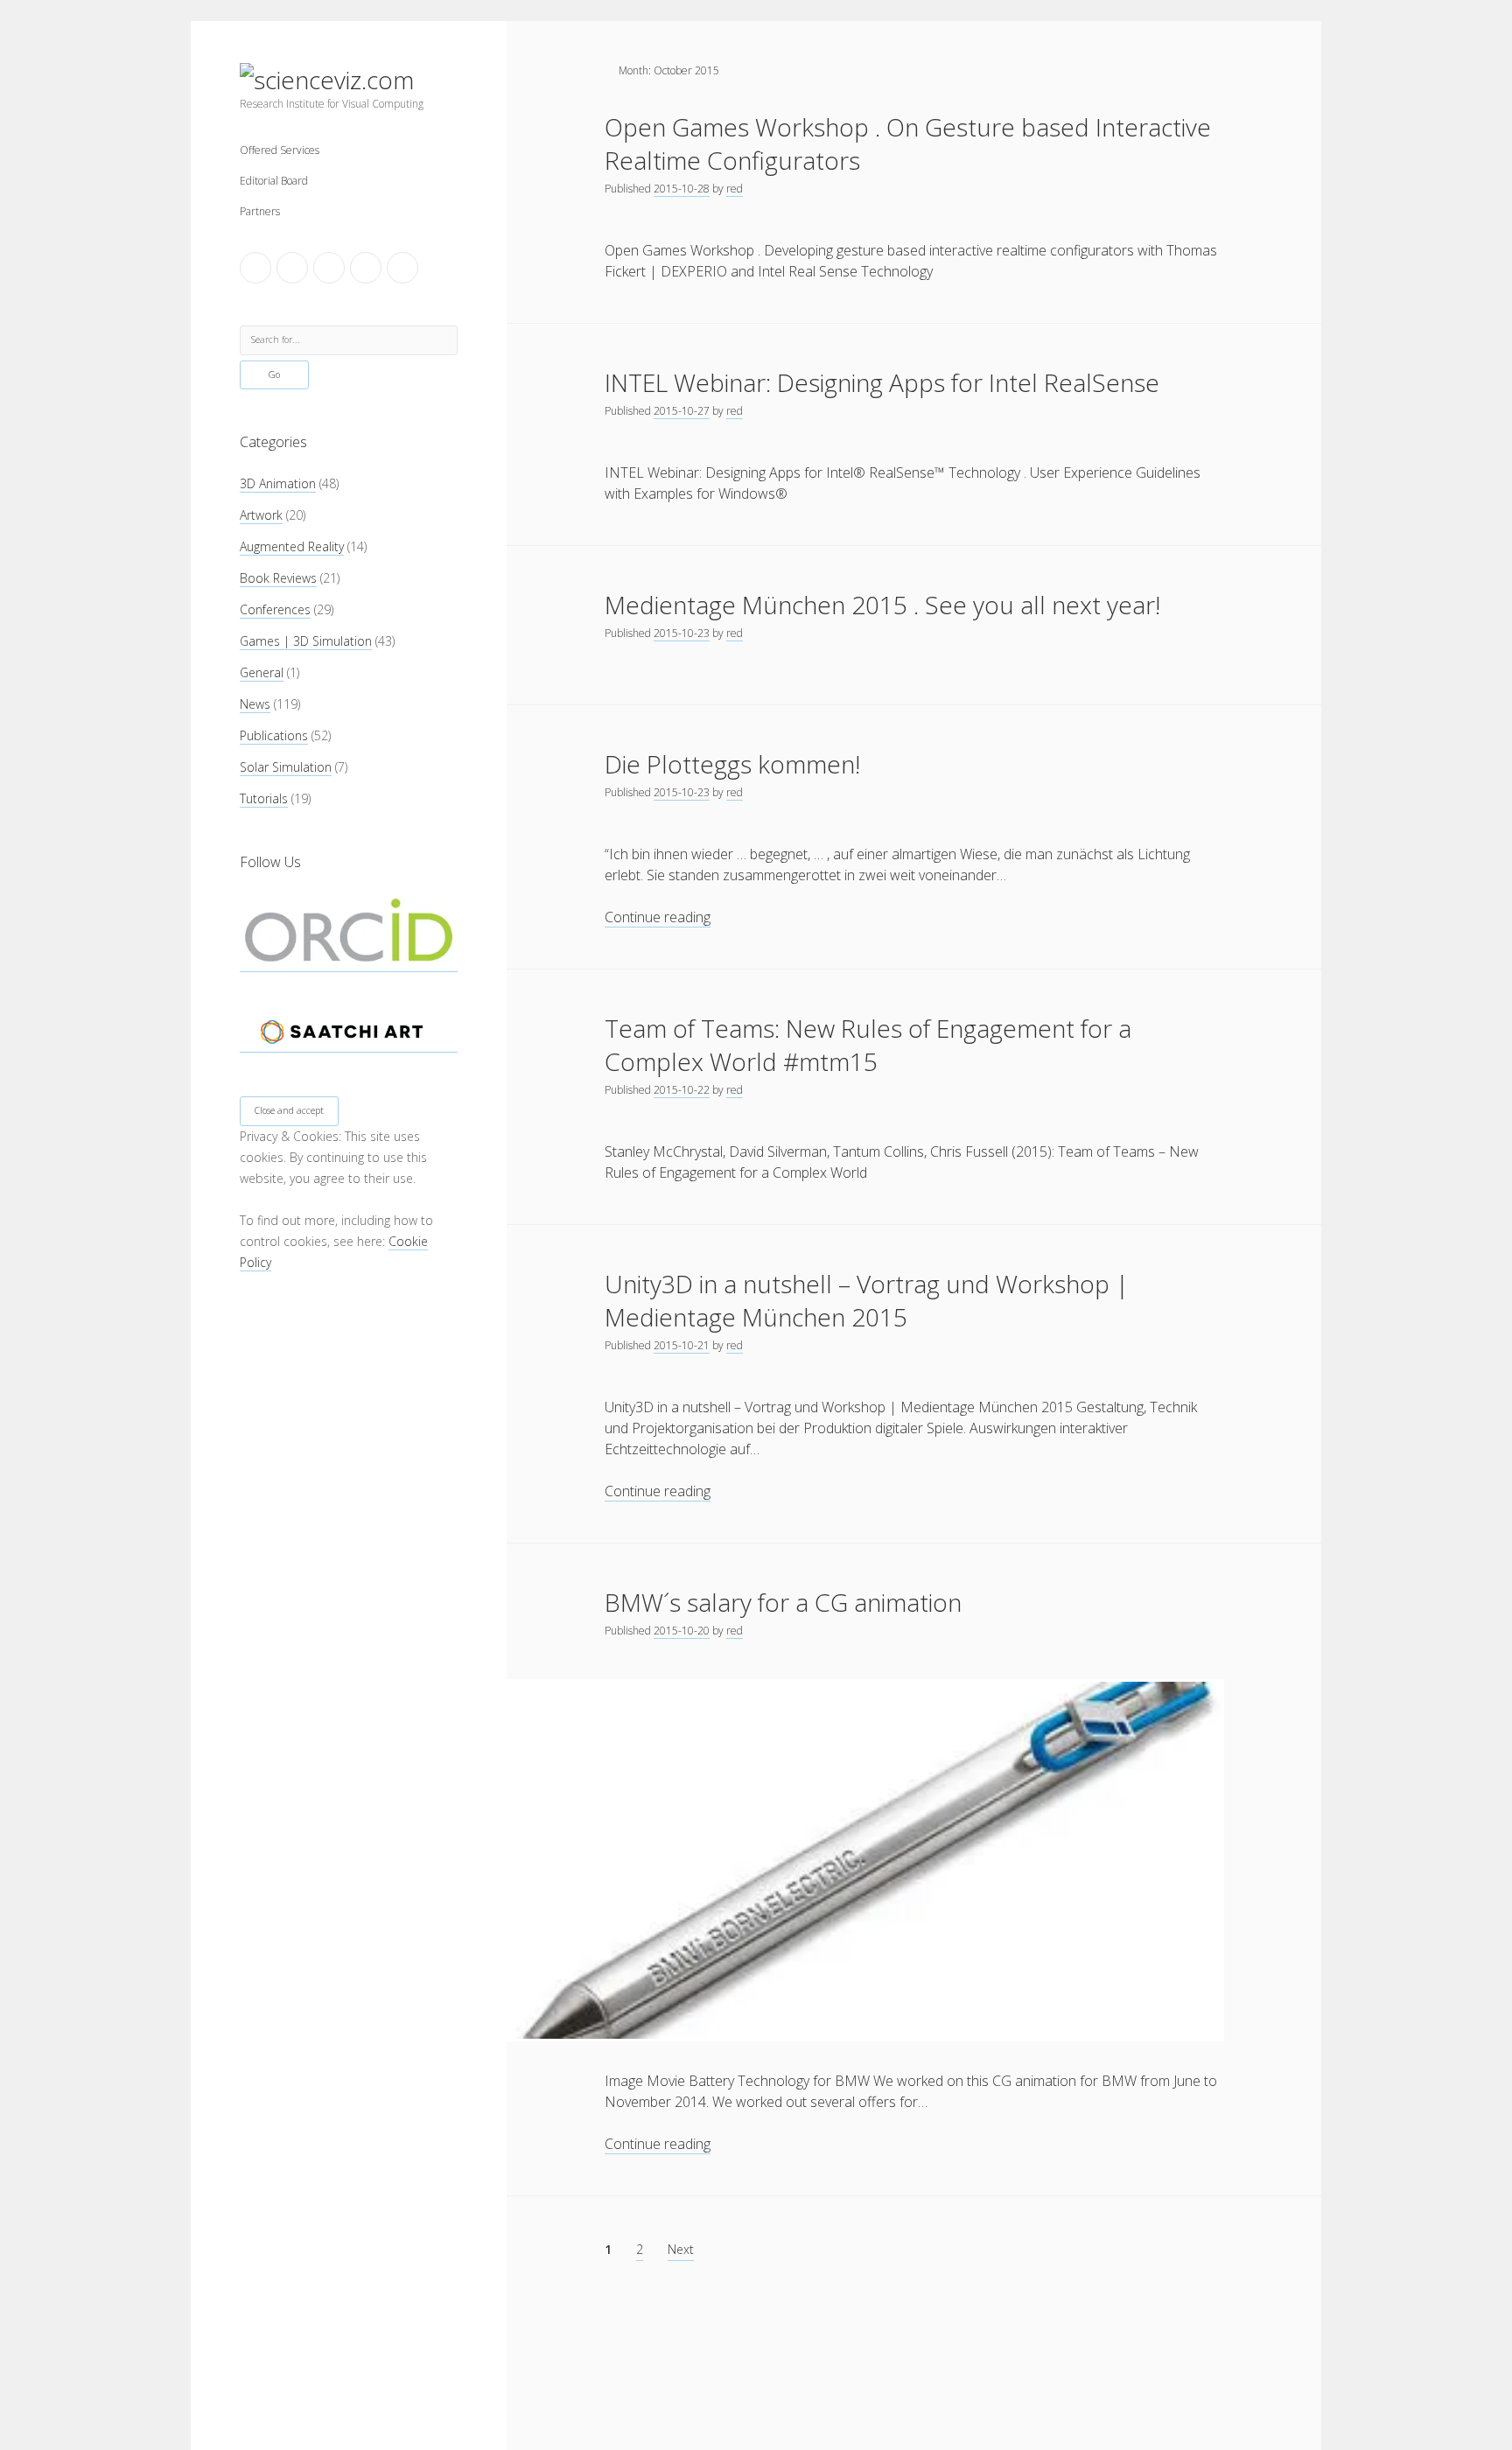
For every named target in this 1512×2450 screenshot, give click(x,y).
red (735, 189)
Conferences (275, 609)
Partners (260, 211)
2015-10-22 (682, 1090)
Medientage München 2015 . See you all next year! (882, 605)
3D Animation (278, 483)
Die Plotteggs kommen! (732, 764)
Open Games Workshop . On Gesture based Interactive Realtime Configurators (908, 143)
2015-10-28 (682, 189)
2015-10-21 (682, 1345)
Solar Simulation (286, 767)
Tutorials (264, 798)
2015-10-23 (682, 633)
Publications (274, 735)
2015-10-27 (682, 411)
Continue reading (658, 917)
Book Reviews (278, 578)
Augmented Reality (292, 546)
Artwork (261, 515)
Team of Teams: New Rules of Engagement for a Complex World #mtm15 (868, 1045)
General (262, 672)
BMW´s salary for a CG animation (783, 1602)
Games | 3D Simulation (306, 641)
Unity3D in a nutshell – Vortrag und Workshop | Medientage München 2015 (867, 1300)
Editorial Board (274, 181)
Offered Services (280, 150)
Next (681, 2249)
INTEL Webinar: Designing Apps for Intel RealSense (882, 382)
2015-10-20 (682, 1631)
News (255, 704)
